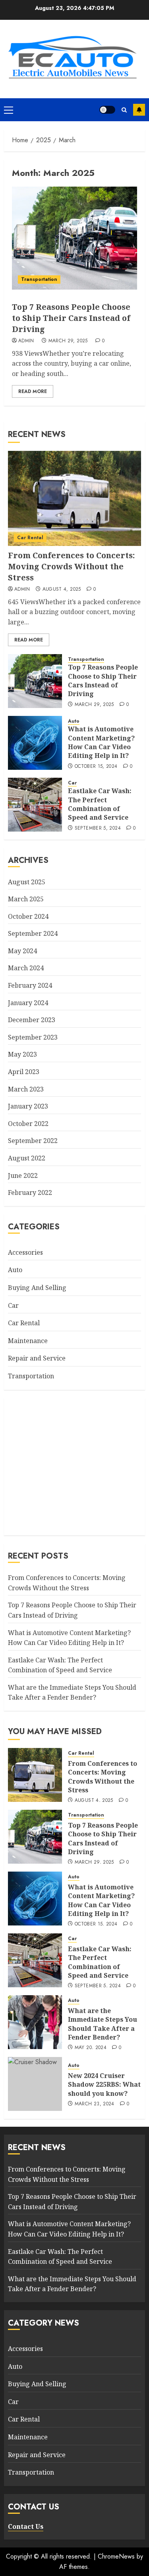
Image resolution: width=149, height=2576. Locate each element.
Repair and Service (37, 1358)
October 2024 (28, 916)
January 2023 (28, 1106)
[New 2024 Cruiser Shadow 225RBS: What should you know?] (35, 2084)
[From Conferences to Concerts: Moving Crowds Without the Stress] (74, 498)
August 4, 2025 (62, 590)
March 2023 (26, 1089)
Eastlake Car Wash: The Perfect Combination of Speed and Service (100, 804)
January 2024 (28, 1003)
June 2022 (23, 1175)
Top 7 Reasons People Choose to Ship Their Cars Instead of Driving (71, 318)
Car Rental (30, 538)
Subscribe (139, 110)
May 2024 (22, 951)
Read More (33, 391)
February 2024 (30, 985)
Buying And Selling (37, 1288)
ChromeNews (116, 2556)
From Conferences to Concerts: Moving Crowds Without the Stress (71, 566)
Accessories (25, 1252)
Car (72, 783)
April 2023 (24, 1072)
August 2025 (27, 882)
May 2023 (22, 1054)
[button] (9, 110)
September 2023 (33, 1037)
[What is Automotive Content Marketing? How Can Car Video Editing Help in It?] (35, 743)
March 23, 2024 (95, 2104)
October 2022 (28, 1124)
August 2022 (27, 1158)
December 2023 (32, 1020)
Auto (74, 721)
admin (26, 341)
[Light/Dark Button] (107, 110)
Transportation (39, 279)
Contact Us (26, 2526)
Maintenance (28, 1341)
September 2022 (33, 1141)
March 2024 (26, 968)
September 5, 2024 (98, 828)
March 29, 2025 (68, 341)
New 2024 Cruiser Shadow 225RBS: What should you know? (104, 2085)
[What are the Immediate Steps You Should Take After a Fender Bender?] (35, 2022)
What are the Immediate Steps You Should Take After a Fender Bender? (72, 1693)
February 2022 (30, 1193)
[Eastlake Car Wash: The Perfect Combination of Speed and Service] (35, 805)
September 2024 (33, 933)
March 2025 (26, 899)
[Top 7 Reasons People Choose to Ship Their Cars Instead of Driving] (74, 238)
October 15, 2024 (96, 767)
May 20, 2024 (91, 2048)
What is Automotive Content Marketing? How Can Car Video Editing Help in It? (101, 742)
